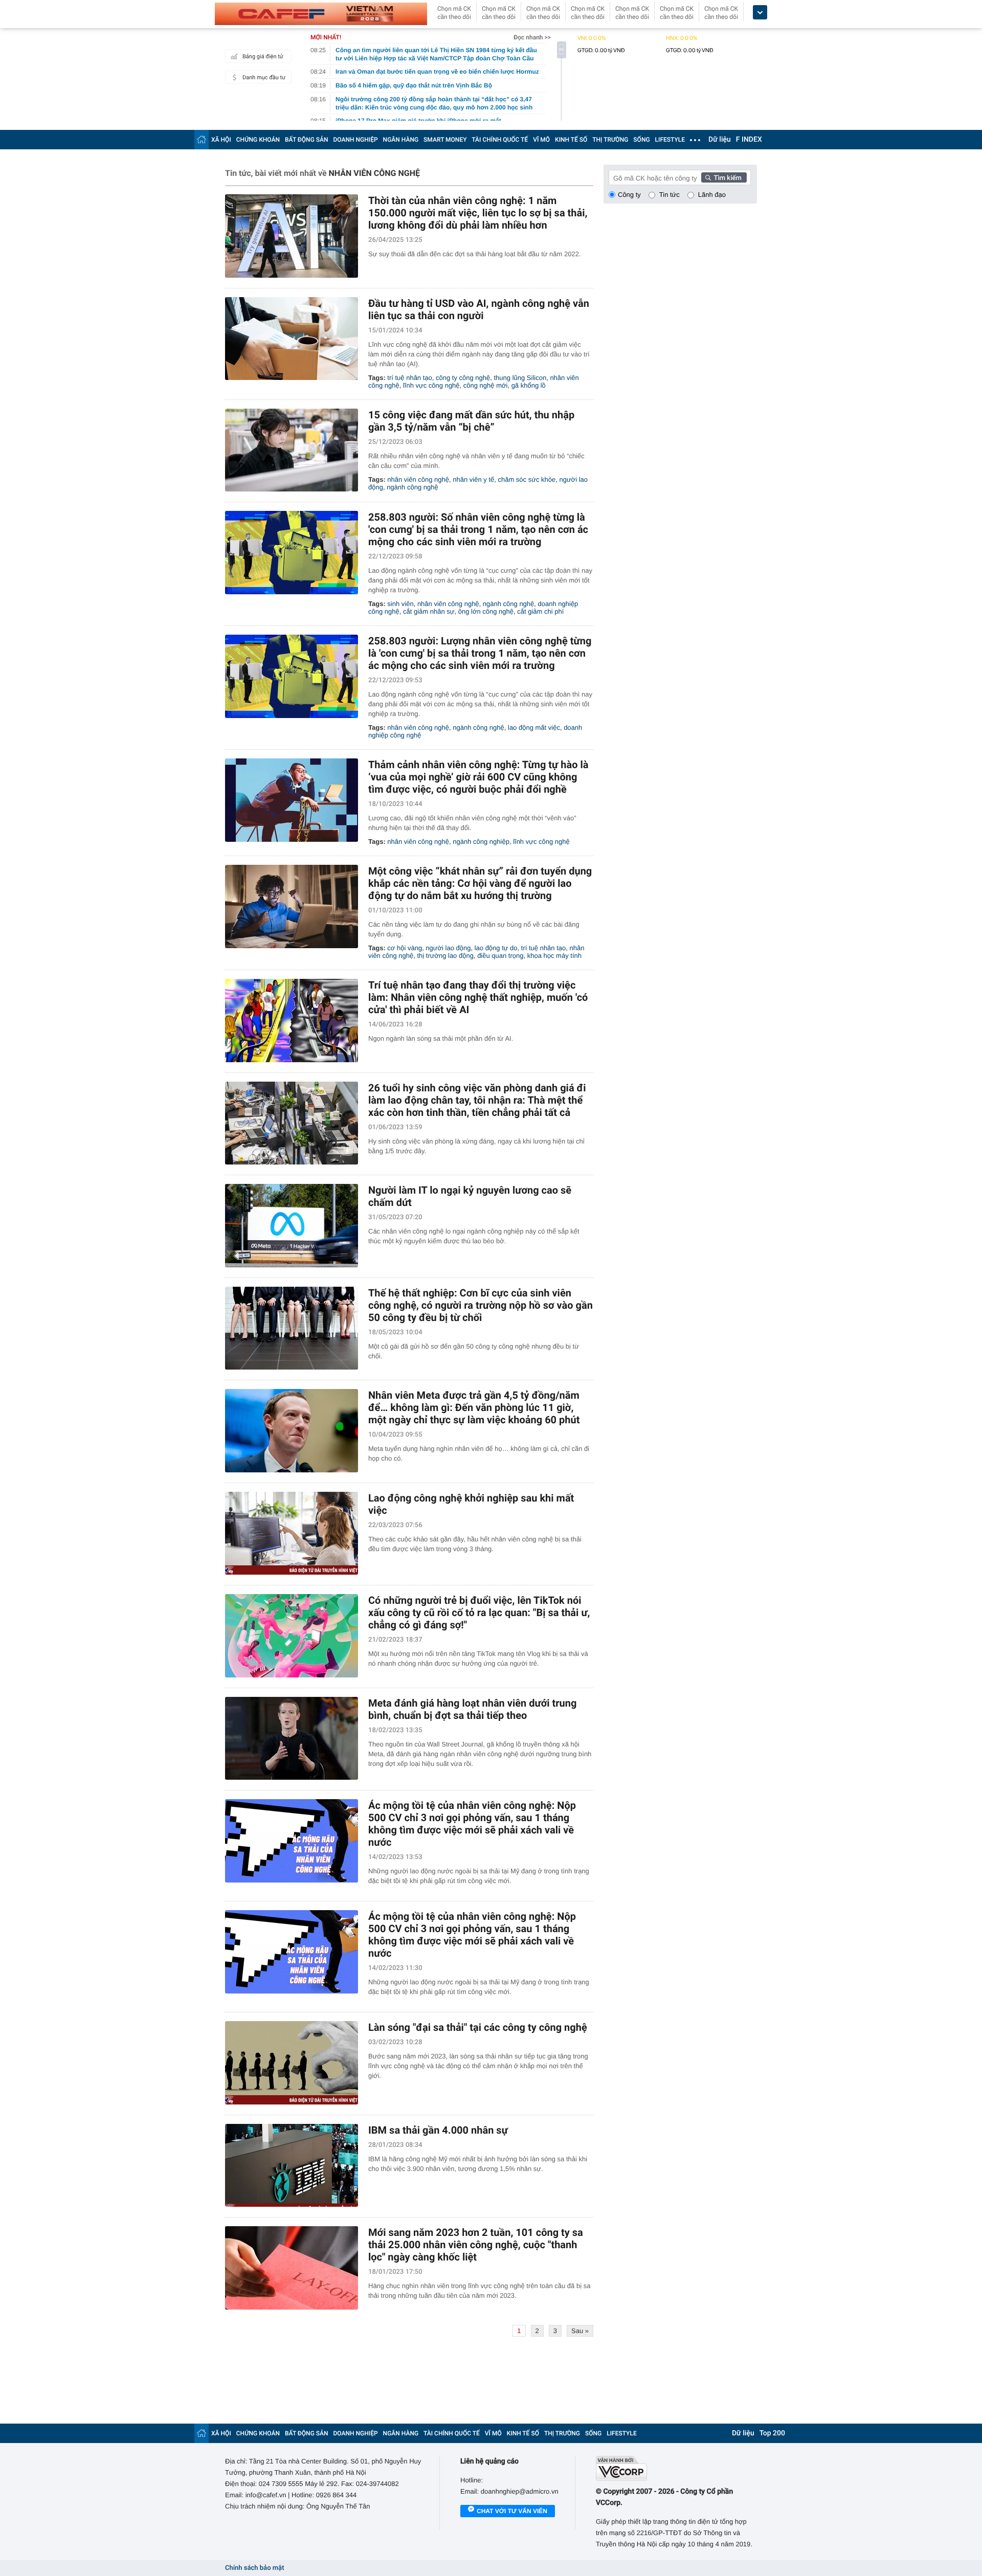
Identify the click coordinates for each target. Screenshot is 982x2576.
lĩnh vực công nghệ (431, 385)
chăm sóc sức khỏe (527, 479)
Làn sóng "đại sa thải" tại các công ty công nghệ (478, 2027)
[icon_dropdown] (760, 13)
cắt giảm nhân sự (429, 611)
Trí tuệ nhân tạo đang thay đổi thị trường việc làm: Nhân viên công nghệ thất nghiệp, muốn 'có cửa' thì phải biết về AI (478, 997)
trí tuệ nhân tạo (409, 378)
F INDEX (749, 140)
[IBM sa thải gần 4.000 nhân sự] (292, 2166)
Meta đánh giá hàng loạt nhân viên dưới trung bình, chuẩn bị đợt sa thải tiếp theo (472, 1709)
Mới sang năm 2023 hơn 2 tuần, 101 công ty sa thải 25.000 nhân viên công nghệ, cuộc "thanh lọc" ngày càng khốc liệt (476, 2245)
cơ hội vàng (405, 948)
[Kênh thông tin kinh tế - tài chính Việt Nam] (321, 14)
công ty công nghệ (463, 378)
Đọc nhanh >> (532, 37)
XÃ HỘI (221, 140)
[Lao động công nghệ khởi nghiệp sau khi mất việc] (292, 1533)
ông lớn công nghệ (486, 611)
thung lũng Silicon (520, 378)
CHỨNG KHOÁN (258, 140)
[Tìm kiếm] (724, 177)
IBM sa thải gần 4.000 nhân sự (438, 2130)
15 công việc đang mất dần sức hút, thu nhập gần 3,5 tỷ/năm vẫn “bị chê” (471, 421)
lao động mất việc (534, 727)
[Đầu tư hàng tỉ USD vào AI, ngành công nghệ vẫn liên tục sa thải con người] (292, 339)
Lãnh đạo (712, 195)
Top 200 (772, 2433)
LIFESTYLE (670, 140)
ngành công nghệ (412, 487)
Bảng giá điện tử (263, 57)
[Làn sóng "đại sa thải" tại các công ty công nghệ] (292, 2063)
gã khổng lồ (529, 385)
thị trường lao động (445, 956)
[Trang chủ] (202, 139)
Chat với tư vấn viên (512, 2511)
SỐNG (641, 140)
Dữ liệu (720, 140)
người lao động (448, 948)
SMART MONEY (445, 140)
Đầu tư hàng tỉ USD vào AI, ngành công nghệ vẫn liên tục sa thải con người (479, 309)
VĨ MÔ (541, 140)
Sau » (580, 2331)
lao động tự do (496, 948)
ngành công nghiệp (481, 842)
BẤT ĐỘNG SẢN (307, 140)
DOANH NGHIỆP (356, 140)
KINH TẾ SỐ (571, 140)
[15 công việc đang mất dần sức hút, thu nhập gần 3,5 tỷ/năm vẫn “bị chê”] (292, 450)
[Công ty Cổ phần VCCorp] (676, 2468)
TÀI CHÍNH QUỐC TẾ (500, 140)
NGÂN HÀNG (401, 140)
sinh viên (400, 604)
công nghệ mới (486, 385)
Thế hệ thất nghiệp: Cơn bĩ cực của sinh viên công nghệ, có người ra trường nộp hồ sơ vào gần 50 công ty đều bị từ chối (481, 1305)
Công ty (629, 195)
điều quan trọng (500, 956)
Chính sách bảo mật (254, 2568)
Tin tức (669, 195)
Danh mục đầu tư (264, 77)
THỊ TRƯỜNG (610, 140)
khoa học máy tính (554, 956)
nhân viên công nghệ (418, 479)
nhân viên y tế (473, 479)
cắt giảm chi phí (540, 611)
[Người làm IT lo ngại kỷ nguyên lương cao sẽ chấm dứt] (292, 1226)
